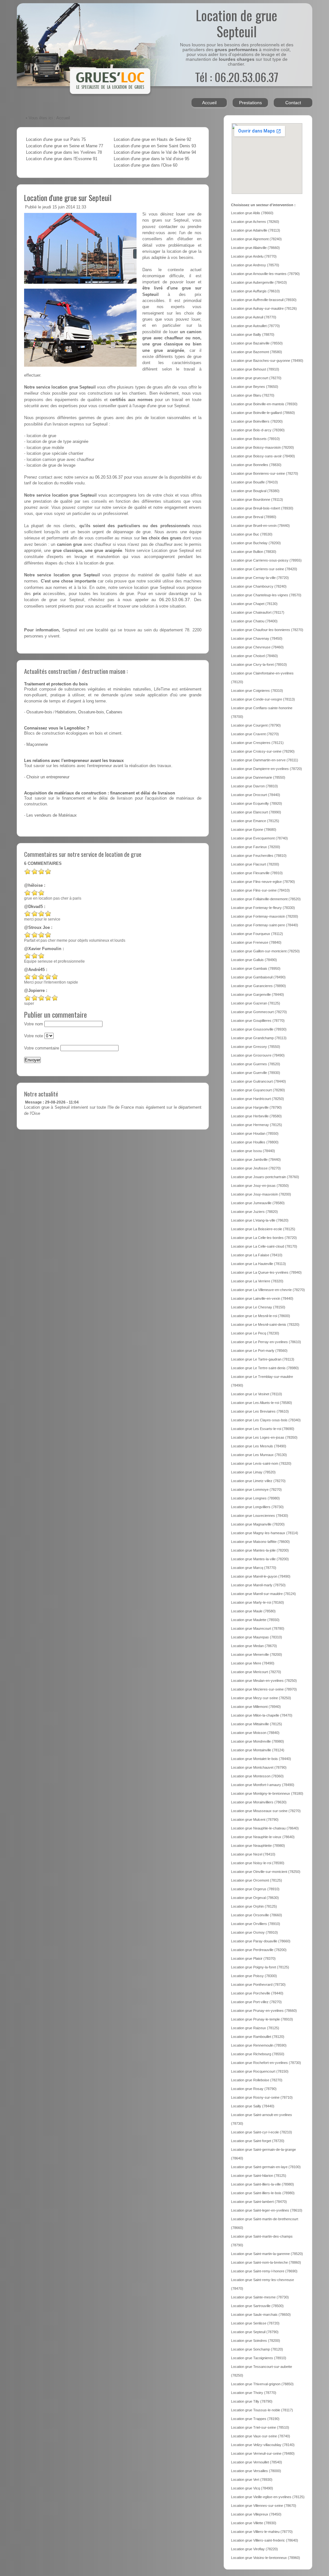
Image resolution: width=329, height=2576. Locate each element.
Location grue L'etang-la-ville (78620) (260, 1220)
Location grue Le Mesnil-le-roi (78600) (261, 1316)
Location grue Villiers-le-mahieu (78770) (262, 2532)
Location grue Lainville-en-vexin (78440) (262, 1298)
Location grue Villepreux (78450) (256, 2514)
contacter (168, 226)
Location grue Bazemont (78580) (257, 352)
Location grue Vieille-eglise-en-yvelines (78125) (268, 2497)
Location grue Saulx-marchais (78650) (261, 2315)
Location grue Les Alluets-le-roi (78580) (262, 1403)
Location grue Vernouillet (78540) (257, 2462)
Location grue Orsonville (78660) (257, 1915)
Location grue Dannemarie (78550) (258, 777)
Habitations (66, 712)
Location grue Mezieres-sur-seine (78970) (264, 1689)
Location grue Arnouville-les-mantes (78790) (265, 274)
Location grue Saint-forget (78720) (258, 2141)
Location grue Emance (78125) (255, 821)
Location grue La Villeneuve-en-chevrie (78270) (268, 1290)
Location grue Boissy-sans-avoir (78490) (263, 456)
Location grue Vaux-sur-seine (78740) (261, 2436)
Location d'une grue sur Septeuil (68, 197)
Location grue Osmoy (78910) (254, 1932)
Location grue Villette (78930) (254, 2523)
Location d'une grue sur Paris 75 (56, 140)
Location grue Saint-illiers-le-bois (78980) (263, 2193)
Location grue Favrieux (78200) (256, 847)
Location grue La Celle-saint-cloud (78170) (264, 1246)
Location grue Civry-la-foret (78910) (259, 665)
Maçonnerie (37, 745)
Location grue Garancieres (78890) (258, 986)
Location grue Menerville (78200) (257, 1655)
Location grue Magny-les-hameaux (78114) (265, 1533)
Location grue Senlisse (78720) (255, 2323)
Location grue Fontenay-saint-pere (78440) (265, 925)
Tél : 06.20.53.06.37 (237, 77)
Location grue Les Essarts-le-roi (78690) (263, 1429)
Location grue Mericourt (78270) (256, 1672)
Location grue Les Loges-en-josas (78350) (264, 1437)
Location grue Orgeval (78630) (255, 1898)
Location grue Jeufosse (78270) (256, 1168)
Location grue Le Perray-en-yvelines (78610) (266, 1342)
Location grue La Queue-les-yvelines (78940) (266, 1272)
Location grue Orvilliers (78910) (256, 1924)
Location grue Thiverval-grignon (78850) (262, 2384)
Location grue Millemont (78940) (256, 1707)
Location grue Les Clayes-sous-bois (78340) (266, 1420)
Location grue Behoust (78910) (255, 369)
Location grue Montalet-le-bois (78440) (261, 1759)
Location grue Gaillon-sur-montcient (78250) (265, 951)
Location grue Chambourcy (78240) (259, 586)
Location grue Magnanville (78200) (258, 1524)
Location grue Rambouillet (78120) (258, 2037)
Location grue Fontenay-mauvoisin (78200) (265, 916)
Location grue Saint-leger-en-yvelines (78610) (267, 2210)
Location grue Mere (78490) (253, 1663)
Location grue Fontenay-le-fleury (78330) (263, 908)
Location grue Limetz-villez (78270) (258, 1481)
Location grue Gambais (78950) (256, 968)
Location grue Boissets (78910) (255, 439)
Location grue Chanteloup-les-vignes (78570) (266, 595)
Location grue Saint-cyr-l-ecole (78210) (262, 2132)
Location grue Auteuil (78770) (254, 317)
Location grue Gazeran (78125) (256, 1003)
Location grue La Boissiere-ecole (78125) (263, 1229)
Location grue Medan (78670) (254, 1646)
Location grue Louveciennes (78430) (260, 1516)
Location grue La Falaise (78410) (257, 1255)
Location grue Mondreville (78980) (258, 1741)
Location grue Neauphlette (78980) (258, 1846)
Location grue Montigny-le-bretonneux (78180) (267, 1793)
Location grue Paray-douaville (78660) (261, 1941)
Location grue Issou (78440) (253, 1151)
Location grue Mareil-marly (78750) (258, 1585)
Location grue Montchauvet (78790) (259, 1767)
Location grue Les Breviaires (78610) (260, 1411)
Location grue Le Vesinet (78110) (257, 1394)
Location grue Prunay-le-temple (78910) (262, 2019)
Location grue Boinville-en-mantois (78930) (264, 404)
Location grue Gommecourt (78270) (259, 1012)
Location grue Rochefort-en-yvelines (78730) (266, 2063)
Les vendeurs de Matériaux (52, 815)
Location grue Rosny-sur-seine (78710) (262, 2097)
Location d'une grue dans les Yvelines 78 (64, 152)
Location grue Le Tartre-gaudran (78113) (263, 1359)
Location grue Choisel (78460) (254, 656)
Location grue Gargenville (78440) (258, 995)
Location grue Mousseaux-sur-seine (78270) (266, 1811)
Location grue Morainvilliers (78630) (259, 1802)
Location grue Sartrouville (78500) (257, 2306)
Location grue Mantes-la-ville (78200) (260, 1559)
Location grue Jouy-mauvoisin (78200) (261, 1194)
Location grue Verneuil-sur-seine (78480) (263, 2453)
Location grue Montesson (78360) (257, 1776)
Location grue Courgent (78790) (256, 725)
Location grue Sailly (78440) (253, 2106)
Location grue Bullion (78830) (254, 552)
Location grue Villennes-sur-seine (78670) (264, 2506)
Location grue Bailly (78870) (253, 335)
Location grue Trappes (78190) (255, 2419)
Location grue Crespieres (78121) (257, 743)
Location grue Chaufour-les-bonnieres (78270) (267, 630)
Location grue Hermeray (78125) (257, 1125)
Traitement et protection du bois (56, 684)
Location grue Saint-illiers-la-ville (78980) (262, 2184)
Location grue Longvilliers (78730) (257, 1507)
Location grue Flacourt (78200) (255, 864)
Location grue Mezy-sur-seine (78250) (261, 1698)
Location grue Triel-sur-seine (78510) (260, 2427)
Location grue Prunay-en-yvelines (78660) (264, 2011)
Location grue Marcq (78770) (254, 1568)
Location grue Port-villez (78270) (256, 2002)
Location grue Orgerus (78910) (255, 1889)
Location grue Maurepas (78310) (257, 1637)
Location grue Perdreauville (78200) (259, 1950)
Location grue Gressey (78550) (256, 1047)
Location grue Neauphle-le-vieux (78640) (263, 1837)
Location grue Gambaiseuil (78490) (258, 977)
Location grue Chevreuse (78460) (257, 647)
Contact (293, 103)
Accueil (209, 103)
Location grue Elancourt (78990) (256, 812)
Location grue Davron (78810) (254, 786)
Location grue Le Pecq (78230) (255, 1333)
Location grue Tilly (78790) (252, 2401)
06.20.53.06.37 (109, 477)
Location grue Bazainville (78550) (257, 343)
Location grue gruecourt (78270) (256, 378)
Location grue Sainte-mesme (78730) (260, 2297)
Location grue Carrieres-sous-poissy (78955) (266, 560)
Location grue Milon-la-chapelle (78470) (262, 1715)
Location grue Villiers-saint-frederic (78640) (265, 2540)
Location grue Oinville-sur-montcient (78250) (266, 1872)
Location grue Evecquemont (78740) (259, 838)
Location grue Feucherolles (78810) (259, 856)
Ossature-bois (39, 712)
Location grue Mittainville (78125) (257, 1724)
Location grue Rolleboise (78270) (257, 2080)
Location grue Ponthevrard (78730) (258, 1985)
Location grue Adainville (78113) (256, 230)
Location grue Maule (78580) (253, 1611)
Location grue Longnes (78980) (255, 1498)
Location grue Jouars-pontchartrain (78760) (265, 1177)
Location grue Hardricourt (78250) (258, 1099)
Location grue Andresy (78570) (255, 265)
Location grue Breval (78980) (254, 517)
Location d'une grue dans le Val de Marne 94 (155, 152)
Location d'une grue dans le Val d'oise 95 (151, 159)
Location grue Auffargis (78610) (255, 291)
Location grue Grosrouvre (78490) (258, 1055)
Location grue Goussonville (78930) (259, 1029)
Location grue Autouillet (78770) (255, 326)
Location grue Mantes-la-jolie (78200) (260, 1550)
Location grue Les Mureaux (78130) (259, 1455)
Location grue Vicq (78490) (252, 2488)
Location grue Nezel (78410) (253, 1854)
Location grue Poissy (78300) (254, 1976)
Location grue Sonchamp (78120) (257, 2349)
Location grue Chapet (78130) (254, 604)
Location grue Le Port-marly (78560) (259, 1351)
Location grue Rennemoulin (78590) (259, 2045)
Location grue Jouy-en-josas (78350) (260, 1186)
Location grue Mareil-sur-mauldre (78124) (263, 1594)
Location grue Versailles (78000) (256, 2471)
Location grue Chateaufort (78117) (258, 612)
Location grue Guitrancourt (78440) (258, 1081)
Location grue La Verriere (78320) (257, 1281)
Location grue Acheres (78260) (255, 222)
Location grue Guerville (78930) (256, 1073)
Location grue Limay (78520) (253, 1472)
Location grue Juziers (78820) (254, 1212)
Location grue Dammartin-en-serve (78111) (265, 760)
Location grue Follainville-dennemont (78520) (266, 899)
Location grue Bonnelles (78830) (256, 465)
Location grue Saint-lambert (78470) (259, 2202)
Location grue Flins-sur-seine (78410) (260, 890)
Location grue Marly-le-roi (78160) (258, 1602)
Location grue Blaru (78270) (253, 395)
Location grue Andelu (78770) (254, 256)
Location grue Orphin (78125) (254, 1906)
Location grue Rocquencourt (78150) (260, 2071)
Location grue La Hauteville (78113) (258, 1264)
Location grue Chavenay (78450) (257, 638)
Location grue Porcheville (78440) (257, 1993)
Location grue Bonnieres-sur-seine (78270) (265, 473)
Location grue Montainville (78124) (258, 1750)
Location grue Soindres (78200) (256, 2341)
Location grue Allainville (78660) (255, 248)
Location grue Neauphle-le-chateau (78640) (265, 1828)
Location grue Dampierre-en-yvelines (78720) (267, 769)
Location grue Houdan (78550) (255, 1133)
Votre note (34, 1036)
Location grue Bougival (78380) (255, 491)
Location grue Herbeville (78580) (256, 1116)
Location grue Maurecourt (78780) (258, 1628)
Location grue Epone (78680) (254, 830)
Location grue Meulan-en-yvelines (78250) (264, 1681)
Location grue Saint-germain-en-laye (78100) (266, 2167)
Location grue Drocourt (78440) (256, 795)
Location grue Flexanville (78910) (257, 873)
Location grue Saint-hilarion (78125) (259, 2176)
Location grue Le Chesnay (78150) (258, 1307)
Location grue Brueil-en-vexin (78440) (260, 526)
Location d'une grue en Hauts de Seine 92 (152, 140)
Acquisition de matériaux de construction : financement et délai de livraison (100, 793)
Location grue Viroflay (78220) (254, 2549)
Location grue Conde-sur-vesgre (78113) (263, 699)
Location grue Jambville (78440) (256, 1160)
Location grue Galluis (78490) (254, 960)
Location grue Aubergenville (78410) (259, 282)
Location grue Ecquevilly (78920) (257, 803)
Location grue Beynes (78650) (255, 387)
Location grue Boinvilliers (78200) (257, 421)
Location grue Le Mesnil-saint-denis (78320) (265, 1325)
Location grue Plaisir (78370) (253, 1958)
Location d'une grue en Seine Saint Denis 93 (155, 146)
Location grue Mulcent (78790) (255, 1820)
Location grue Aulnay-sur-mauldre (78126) (264, 308)
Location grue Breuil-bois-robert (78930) (262, 508)
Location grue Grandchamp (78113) (259, 1038)
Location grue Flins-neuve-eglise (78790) (263, 882)
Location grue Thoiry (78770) (254, 2393)
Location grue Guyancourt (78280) (258, 1090)
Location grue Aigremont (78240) (256, 239)
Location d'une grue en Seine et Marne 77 (65, 146)
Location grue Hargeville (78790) (256, 1107)
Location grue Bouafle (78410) (254, 482)
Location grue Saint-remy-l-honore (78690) (264, 2271)
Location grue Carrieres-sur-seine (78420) (264, 569)
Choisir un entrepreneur (48, 777)
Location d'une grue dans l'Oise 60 (146, 165)
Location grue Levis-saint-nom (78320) (261, 1463)
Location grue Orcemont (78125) (257, 1880)
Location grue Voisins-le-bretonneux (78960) (266, 2558)
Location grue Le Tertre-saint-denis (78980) (265, 1368)
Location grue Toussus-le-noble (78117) (262, 2410)
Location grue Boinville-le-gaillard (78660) (263, 413)
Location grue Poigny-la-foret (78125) (260, 1967)
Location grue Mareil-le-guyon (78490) (261, 1576)
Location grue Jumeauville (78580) (258, 1203)
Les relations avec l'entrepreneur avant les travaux (74, 761)
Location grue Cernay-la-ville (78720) (260, 578)
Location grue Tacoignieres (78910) (259, 2358)
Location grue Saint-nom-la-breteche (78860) (266, 2262)
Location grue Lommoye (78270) (256, 1490)
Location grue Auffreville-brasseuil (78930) (264, 300)
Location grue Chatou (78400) (254, 621)
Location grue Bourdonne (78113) (257, 500)
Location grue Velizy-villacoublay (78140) (263, 2445)
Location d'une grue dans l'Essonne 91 (62, 159)
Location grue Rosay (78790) (254, 2089)
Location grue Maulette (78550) (255, 1620)
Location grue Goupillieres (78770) (258, 1021)
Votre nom (34, 1024)
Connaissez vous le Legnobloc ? (57, 728)
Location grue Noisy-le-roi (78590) (258, 1863)
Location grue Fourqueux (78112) (257, 934)
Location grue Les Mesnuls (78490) (259, 1446)
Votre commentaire (42, 1048)
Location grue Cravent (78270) (255, 734)
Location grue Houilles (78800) (255, 1142)
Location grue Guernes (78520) (256, 1064)
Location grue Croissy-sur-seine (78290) (263, 751)
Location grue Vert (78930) (252, 2480)
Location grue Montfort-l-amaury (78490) (263, 1785)
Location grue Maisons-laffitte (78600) (260, 1542)
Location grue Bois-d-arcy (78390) (258, 430)
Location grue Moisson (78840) (255, 1733)
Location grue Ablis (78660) (252, 213)
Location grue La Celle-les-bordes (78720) (264, 1238)
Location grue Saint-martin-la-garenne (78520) (267, 2254)
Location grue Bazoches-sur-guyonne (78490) (267, 361)
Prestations (250, 103)
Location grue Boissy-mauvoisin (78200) (262, 447)
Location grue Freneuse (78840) (256, 942)
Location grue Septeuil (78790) (255, 2332)
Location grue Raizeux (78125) (255, 2028)
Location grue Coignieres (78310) (257, 691)
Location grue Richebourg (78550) (258, 2054)
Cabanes (114, 712)
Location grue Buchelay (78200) (256, 543)
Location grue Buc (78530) (252, 534)
